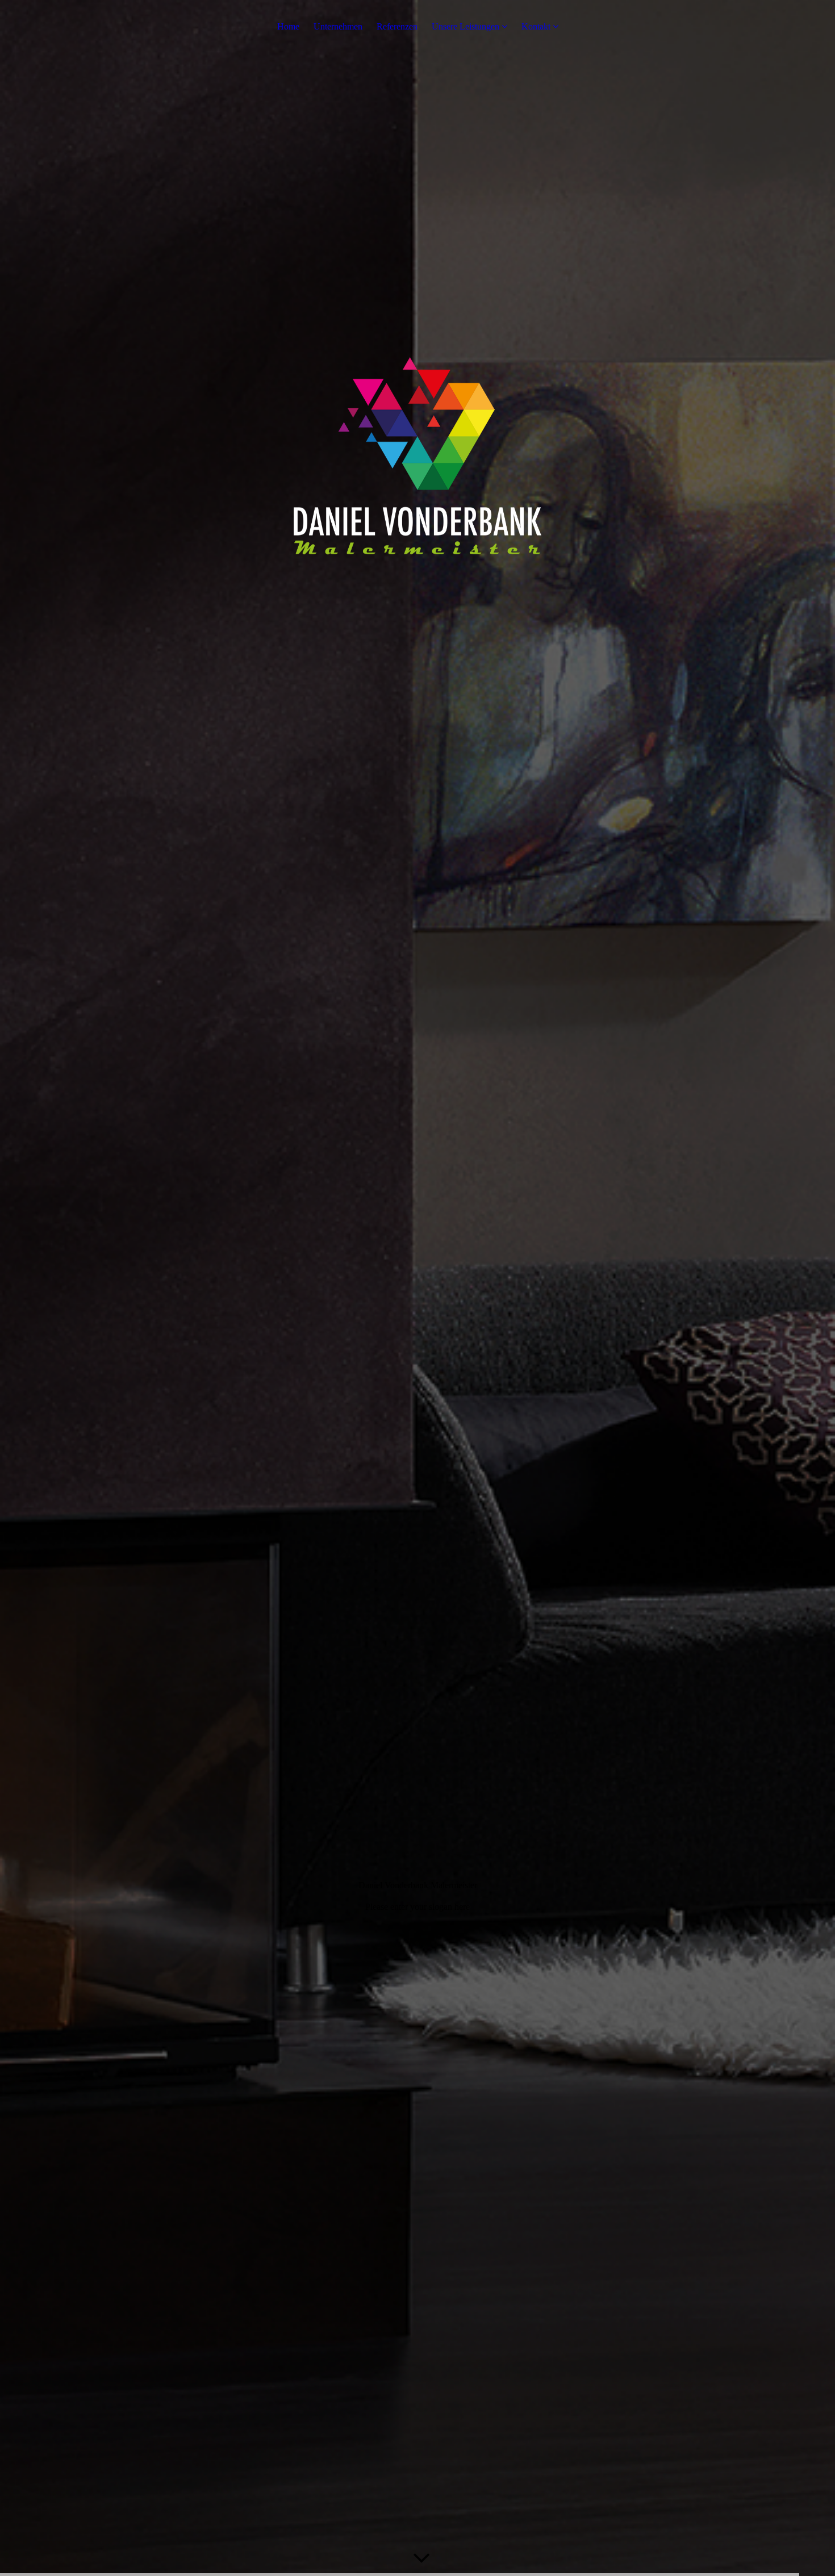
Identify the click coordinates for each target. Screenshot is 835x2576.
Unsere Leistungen (465, 26)
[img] (417, 1288)
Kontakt (536, 26)
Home (288, 26)
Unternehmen (338, 26)
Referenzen (397, 26)
